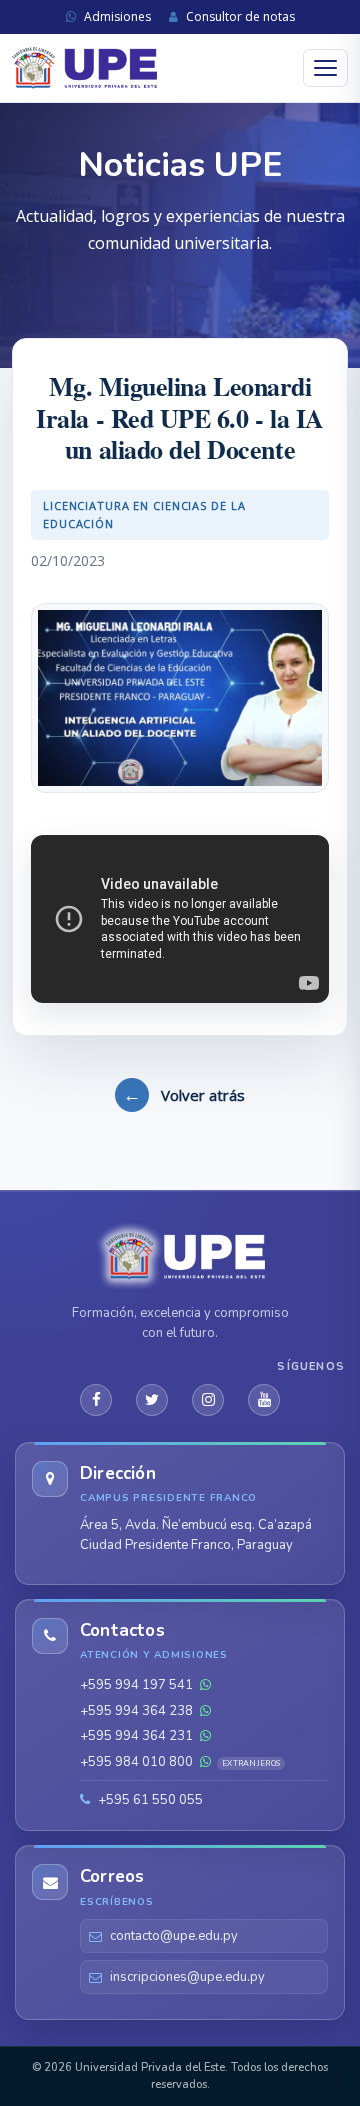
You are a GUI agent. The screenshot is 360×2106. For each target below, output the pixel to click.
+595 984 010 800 (180, 1762)
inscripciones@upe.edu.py (187, 1977)
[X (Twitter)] (152, 1400)
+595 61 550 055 (149, 1800)
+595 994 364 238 (138, 1711)
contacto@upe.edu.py (174, 1936)
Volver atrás (184, 1094)
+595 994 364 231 (138, 1736)
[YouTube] (264, 1400)
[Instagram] (208, 1400)
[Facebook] (96, 1400)
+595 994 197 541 (138, 1685)
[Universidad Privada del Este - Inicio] (84, 68)
